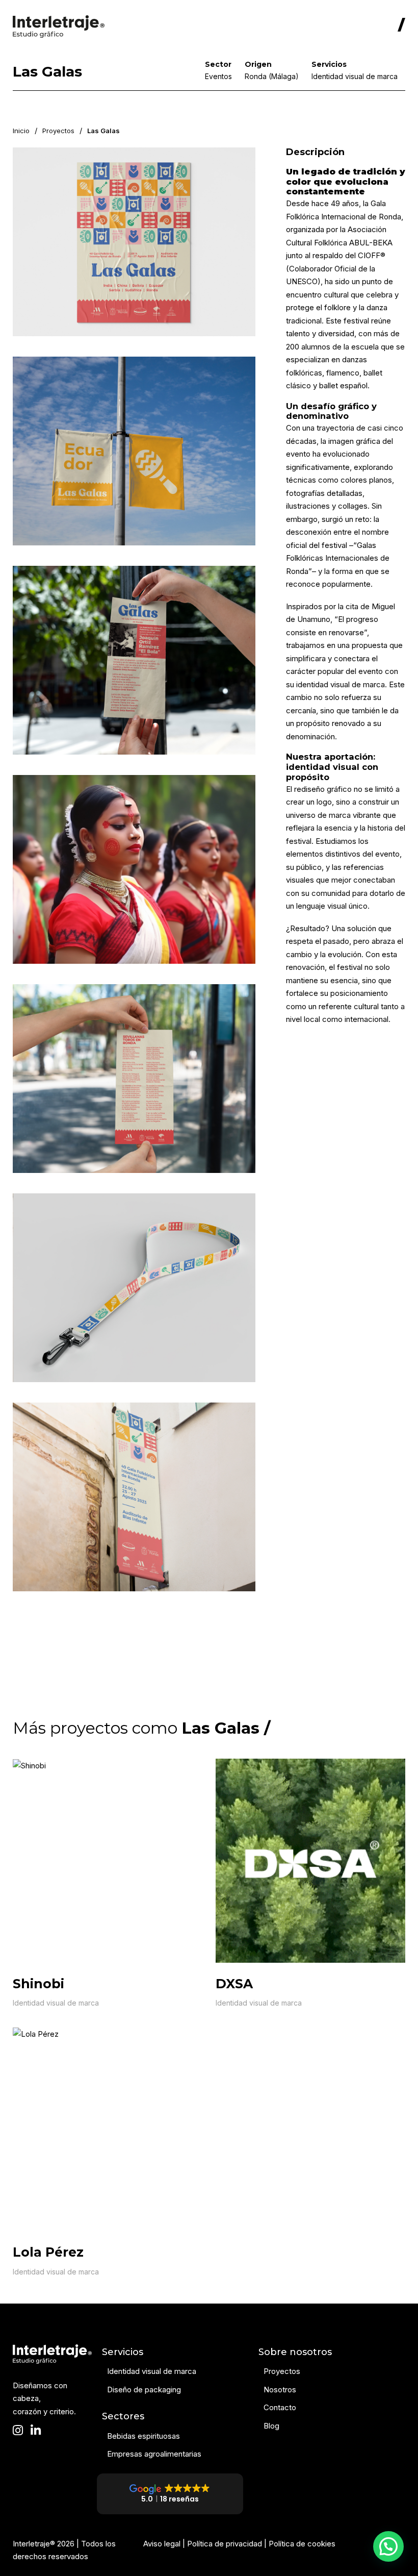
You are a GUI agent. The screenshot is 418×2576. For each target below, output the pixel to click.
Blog (271, 2426)
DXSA (234, 1984)
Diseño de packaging (144, 2390)
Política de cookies (302, 2544)
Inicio (21, 131)
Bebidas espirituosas (143, 2436)
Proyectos (58, 131)
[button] (388, 2546)
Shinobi (38, 1984)
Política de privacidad (225, 2544)
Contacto (280, 2407)
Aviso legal (162, 2544)
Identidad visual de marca (56, 2003)
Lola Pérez (48, 2252)
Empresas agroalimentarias (154, 2454)
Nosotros (280, 2390)
